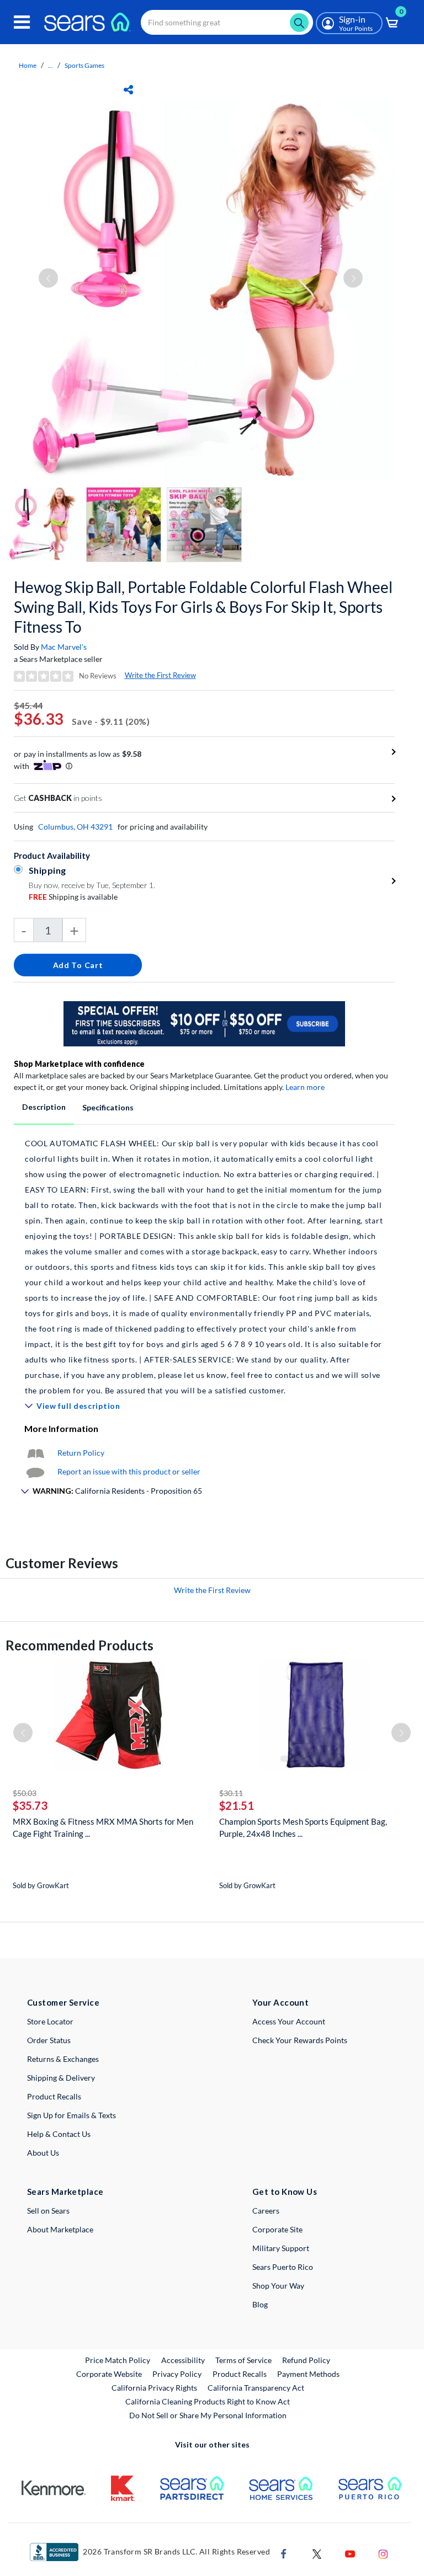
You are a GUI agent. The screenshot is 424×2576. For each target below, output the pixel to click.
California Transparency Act (256, 2388)
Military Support (281, 2248)
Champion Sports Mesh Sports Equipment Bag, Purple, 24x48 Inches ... (303, 1827)
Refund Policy (306, 2360)
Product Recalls (54, 2096)
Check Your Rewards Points (300, 2040)
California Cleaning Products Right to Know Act (208, 2401)
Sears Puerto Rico (283, 2267)
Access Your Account (289, 2021)
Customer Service (63, 2002)
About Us (43, 2153)
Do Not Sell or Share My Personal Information (208, 2415)
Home (28, 65)
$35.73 (30, 1805)
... (51, 65)
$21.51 (237, 1805)
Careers (266, 2211)
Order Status (49, 2040)
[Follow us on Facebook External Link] (284, 2553)
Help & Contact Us (59, 2134)
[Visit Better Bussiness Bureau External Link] (54, 2551)
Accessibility (183, 2360)
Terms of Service (243, 2360)
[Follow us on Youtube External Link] (350, 2553)
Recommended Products (79, 1645)
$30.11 (231, 1793)
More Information (61, 1428)
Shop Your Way (278, 2286)
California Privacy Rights (154, 2388)
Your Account (280, 2002)
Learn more (305, 1087)
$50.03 (25, 1793)
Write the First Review (160, 675)
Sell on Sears (48, 2211)
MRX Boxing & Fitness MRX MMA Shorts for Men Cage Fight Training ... (103, 1827)
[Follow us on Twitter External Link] (317, 2553)
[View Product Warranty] (35, 1453)
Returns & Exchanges (63, 2059)
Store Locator (50, 2021)
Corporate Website (110, 2374)
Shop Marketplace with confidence (79, 1064)
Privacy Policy (177, 2374)
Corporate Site (277, 2229)
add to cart (78, 965)
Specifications (108, 1107)
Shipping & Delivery (61, 2078)
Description (44, 1107)
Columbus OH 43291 (75, 827)
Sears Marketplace (65, 2192)
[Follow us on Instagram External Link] (383, 2553)
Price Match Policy (118, 2360)
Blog (260, 2304)
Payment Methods (308, 2374)
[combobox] (227, 22)
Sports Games (84, 65)
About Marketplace (60, 2229)
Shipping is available (73, 897)
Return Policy (81, 1453)
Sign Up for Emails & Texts (71, 2115)
